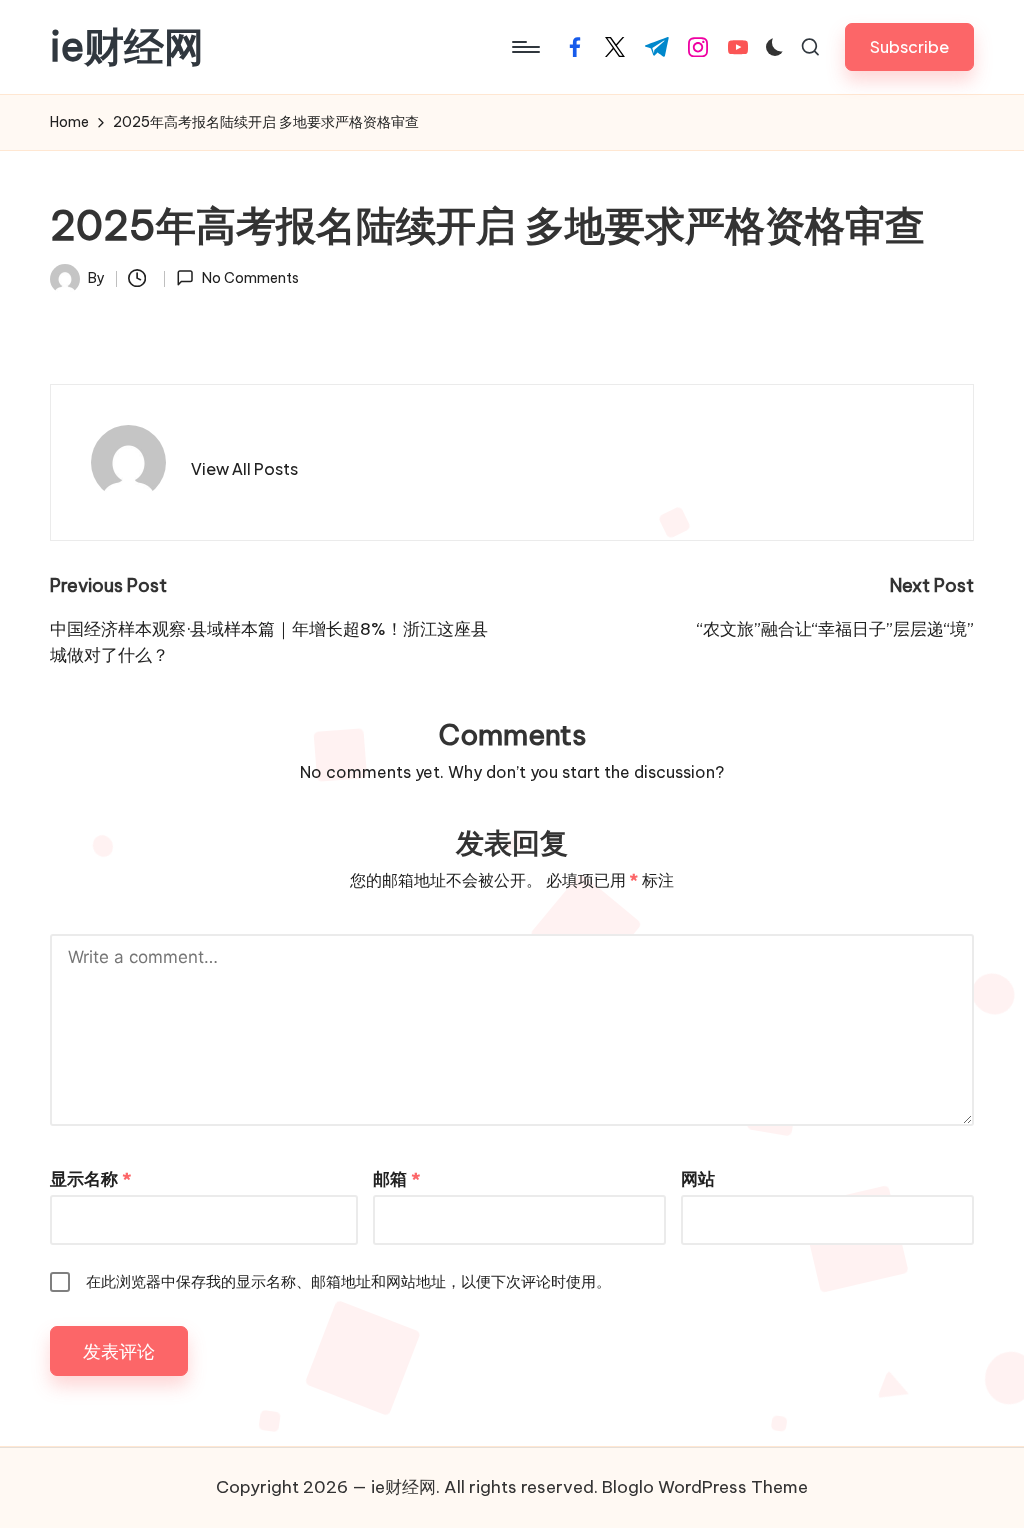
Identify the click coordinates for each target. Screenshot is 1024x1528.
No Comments (250, 278)
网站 (698, 1179)
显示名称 (90, 1179)
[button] (909, 46)
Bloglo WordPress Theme (705, 1487)
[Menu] (524, 47)
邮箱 (396, 1179)
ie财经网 (127, 47)
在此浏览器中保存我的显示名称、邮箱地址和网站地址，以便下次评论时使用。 (348, 1281)
